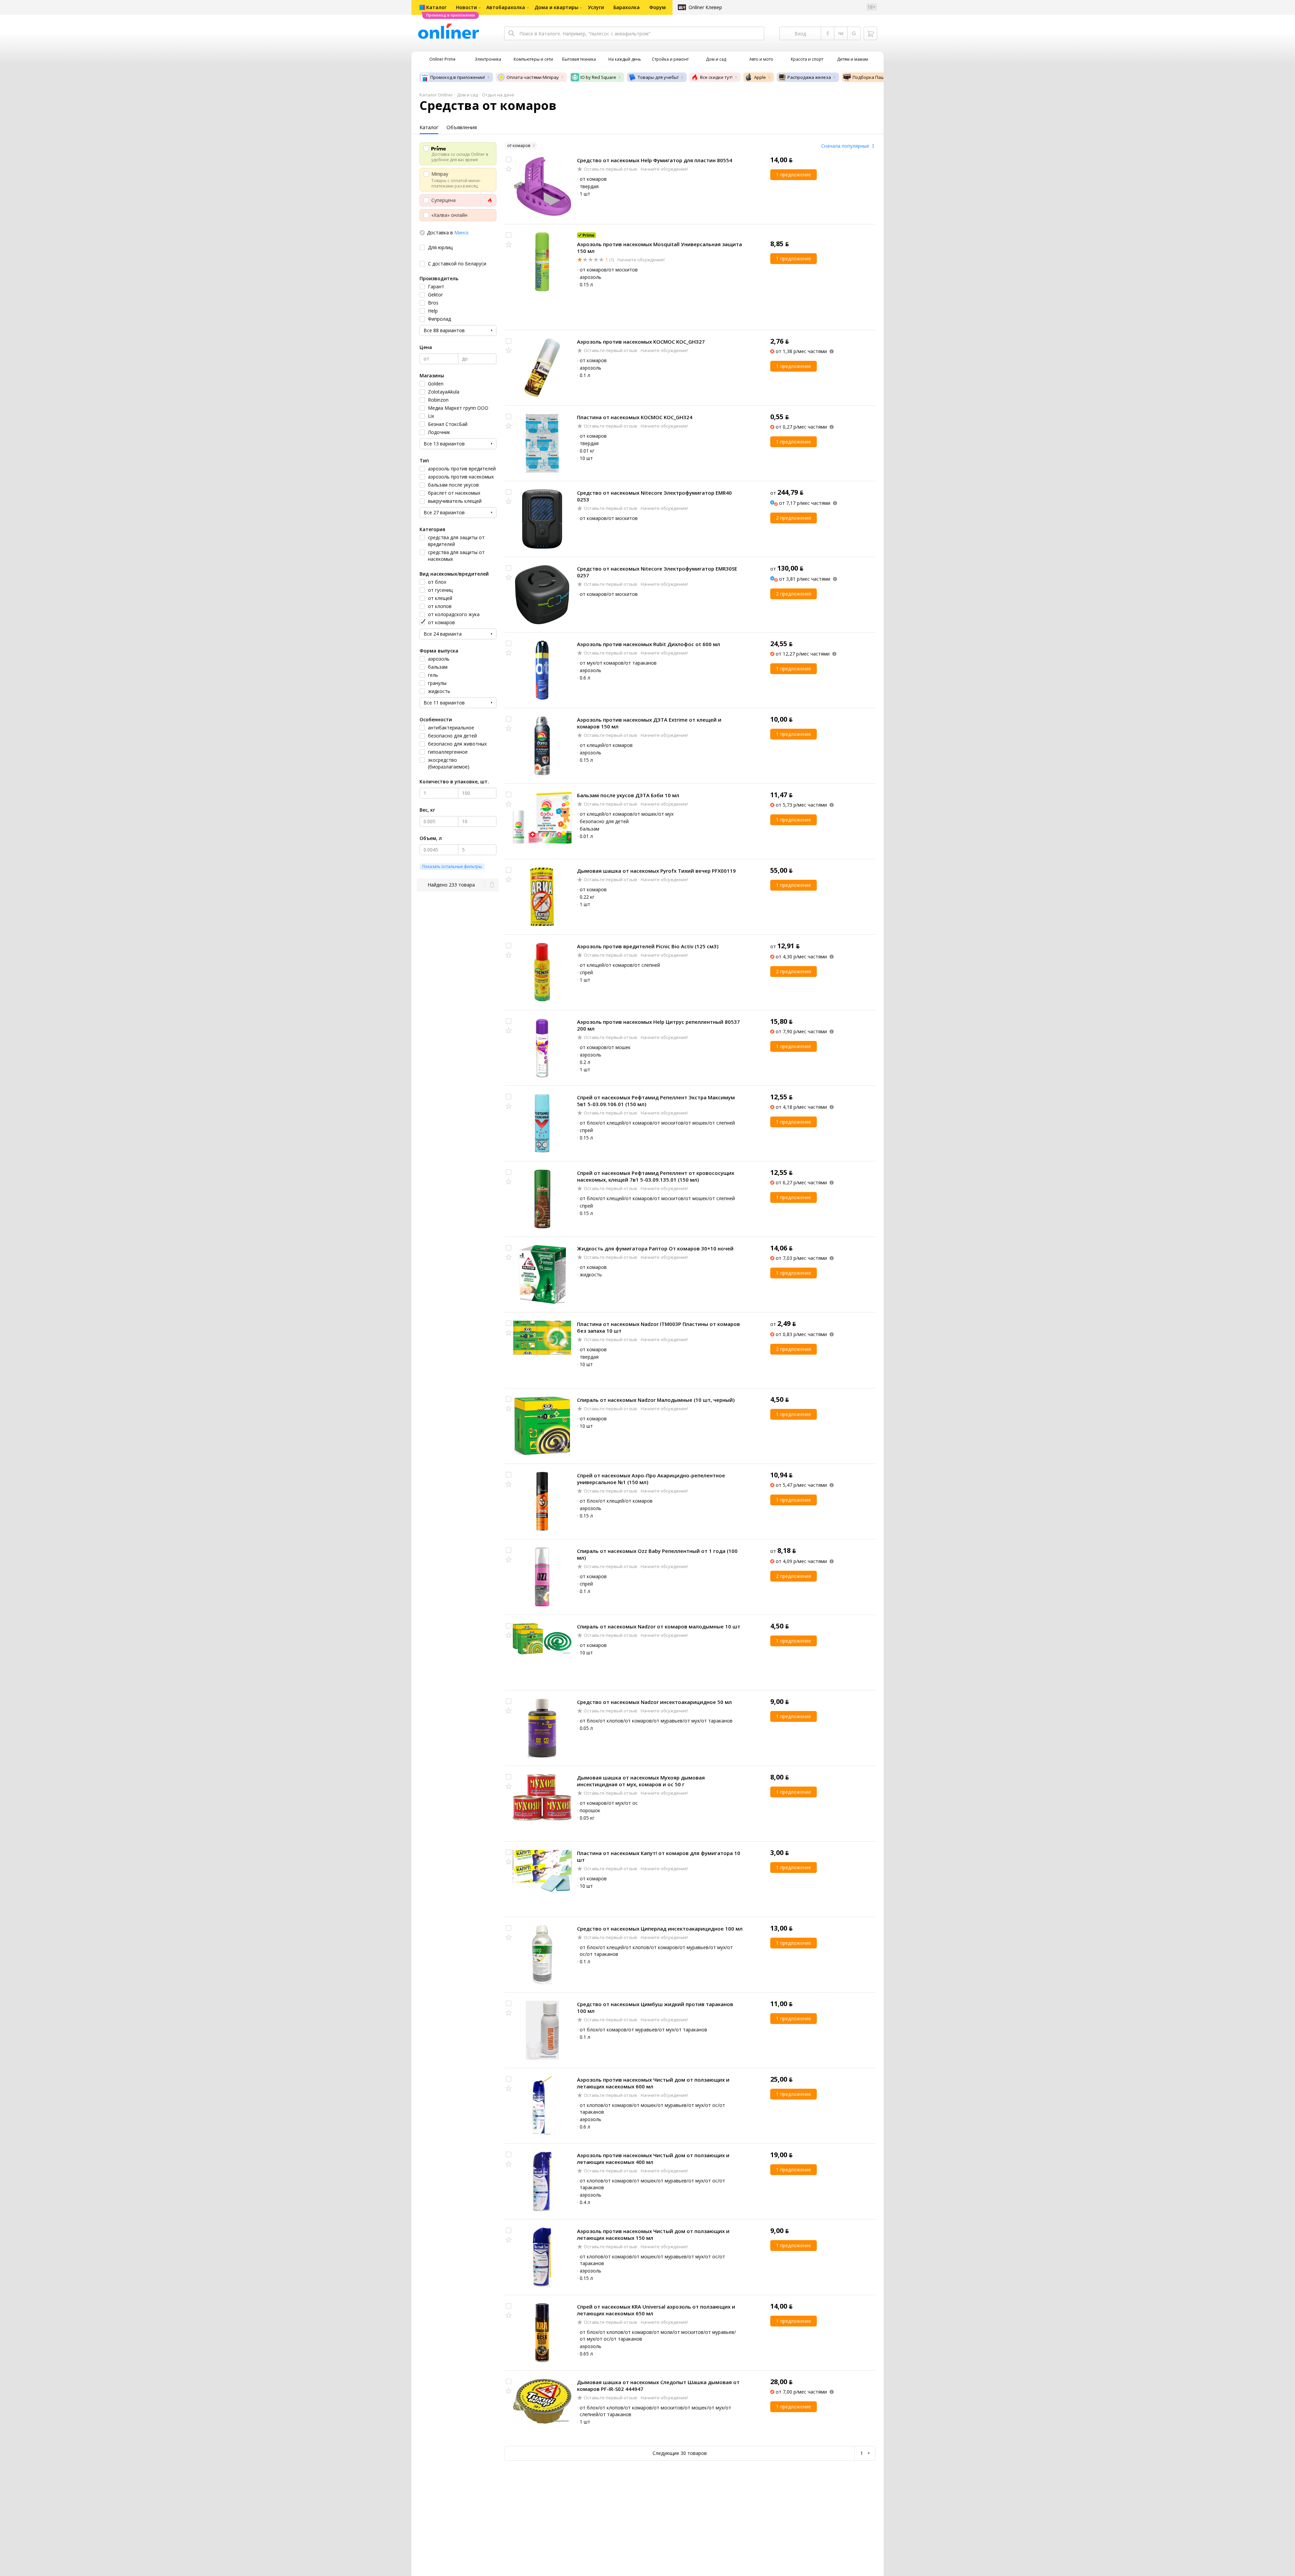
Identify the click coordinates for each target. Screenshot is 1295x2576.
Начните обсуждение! (664, 169)
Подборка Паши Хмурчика (881, 77)
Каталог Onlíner (436, 95)
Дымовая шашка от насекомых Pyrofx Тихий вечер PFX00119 (656, 871)
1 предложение (794, 175)
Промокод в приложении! (458, 77)
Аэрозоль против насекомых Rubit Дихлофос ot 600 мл (649, 644)
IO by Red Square (598, 77)
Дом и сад (467, 95)
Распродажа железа (809, 77)
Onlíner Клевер (705, 7)
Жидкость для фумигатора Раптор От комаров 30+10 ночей (655, 1248)
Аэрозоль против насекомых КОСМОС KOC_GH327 (641, 342)
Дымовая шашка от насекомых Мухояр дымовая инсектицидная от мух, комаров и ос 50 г (641, 1781)
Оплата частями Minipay (533, 77)
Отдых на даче (498, 95)
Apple (760, 77)
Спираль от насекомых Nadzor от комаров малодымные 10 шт (659, 1626)
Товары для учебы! (658, 77)
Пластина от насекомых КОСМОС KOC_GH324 (635, 417)
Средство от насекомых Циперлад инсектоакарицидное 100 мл (660, 1929)
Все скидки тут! (716, 77)
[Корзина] (870, 33)
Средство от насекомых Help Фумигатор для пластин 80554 (655, 160)
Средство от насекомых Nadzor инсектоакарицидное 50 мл (654, 1702)
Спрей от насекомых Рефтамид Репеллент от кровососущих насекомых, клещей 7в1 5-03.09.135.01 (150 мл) (656, 1176)
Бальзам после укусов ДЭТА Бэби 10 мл (628, 795)
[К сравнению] (509, 160)
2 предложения (794, 518)
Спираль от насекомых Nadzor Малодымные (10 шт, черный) (656, 1400)
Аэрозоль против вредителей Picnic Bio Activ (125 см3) (648, 946)
